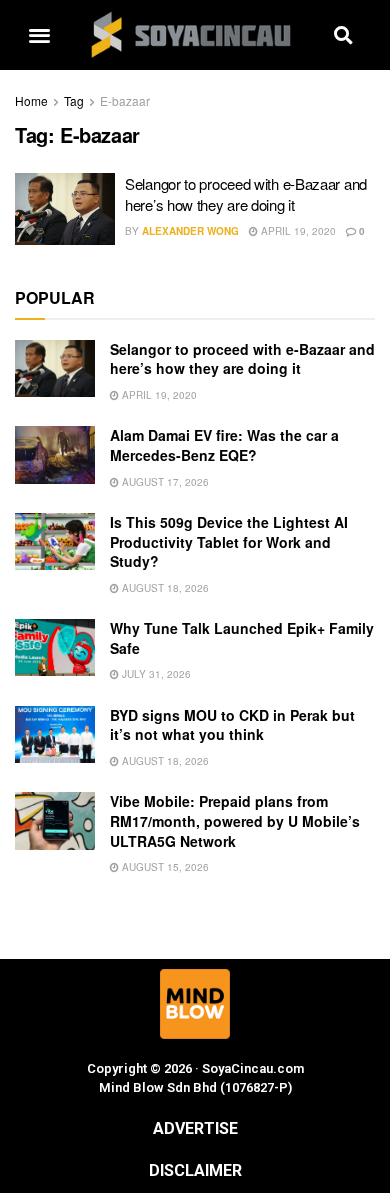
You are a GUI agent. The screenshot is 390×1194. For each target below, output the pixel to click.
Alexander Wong (190, 231)
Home (31, 100)
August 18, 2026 (164, 588)
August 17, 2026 (164, 482)
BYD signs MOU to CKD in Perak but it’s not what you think (232, 725)
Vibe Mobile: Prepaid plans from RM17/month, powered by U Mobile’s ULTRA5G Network (235, 820)
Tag (74, 100)
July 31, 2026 (155, 674)
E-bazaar (125, 100)
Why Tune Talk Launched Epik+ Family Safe (242, 638)
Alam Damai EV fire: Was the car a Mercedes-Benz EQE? (224, 445)
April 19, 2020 (297, 231)
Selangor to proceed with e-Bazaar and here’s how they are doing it (246, 194)
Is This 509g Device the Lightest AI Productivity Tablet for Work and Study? (229, 541)
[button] (39, 35)
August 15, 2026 (164, 867)
